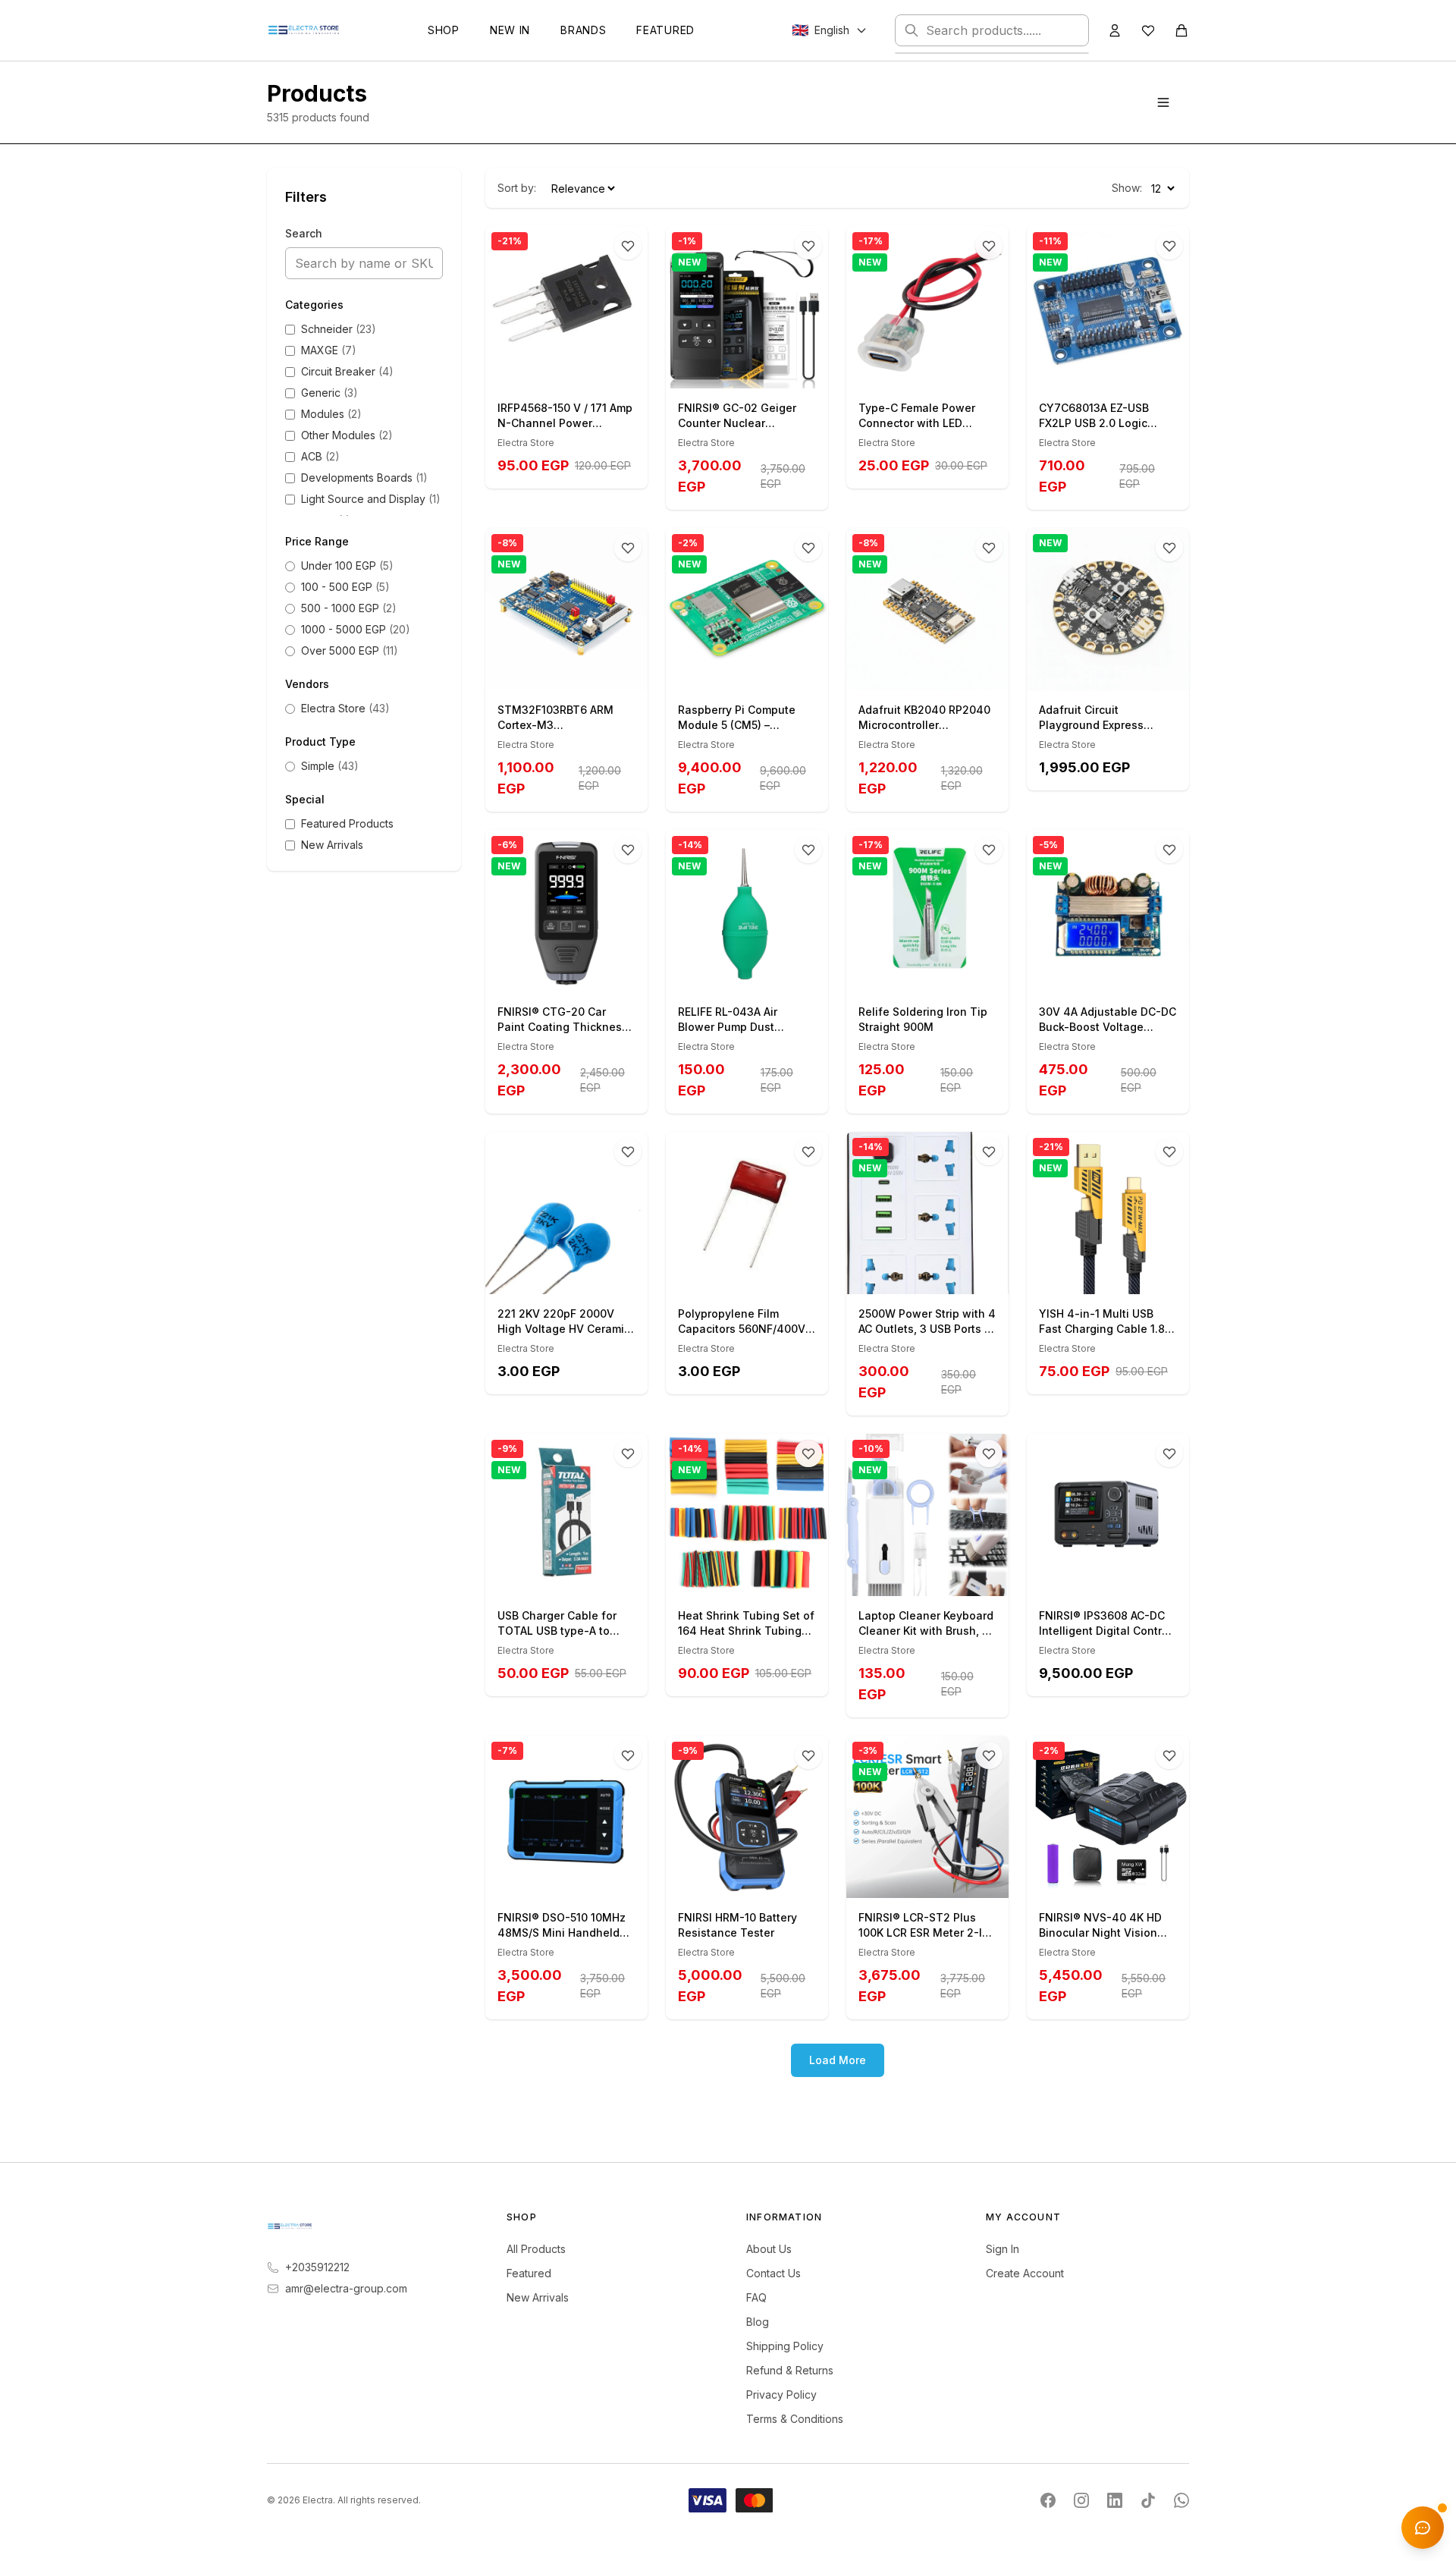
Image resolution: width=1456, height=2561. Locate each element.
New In (510, 30)
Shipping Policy (785, 2346)
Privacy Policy (781, 2394)
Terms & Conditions (795, 2419)
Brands (583, 30)
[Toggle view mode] (1163, 102)
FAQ (756, 2297)
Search (304, 233)
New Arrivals (538, 2297)
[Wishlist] (1148, 30)
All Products (536, 2249)
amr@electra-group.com (346, 2288)
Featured (665, 30)
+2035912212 (317, 2267)
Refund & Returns (790, 2370)
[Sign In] (1115, 30)
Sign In (1003, 2249)
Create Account (1025, 2273)
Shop (444, 30)
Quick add (575, 371)
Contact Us (773, 2273)
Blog (758, 2322)
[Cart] (1181, 30)
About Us (769, 2249)
